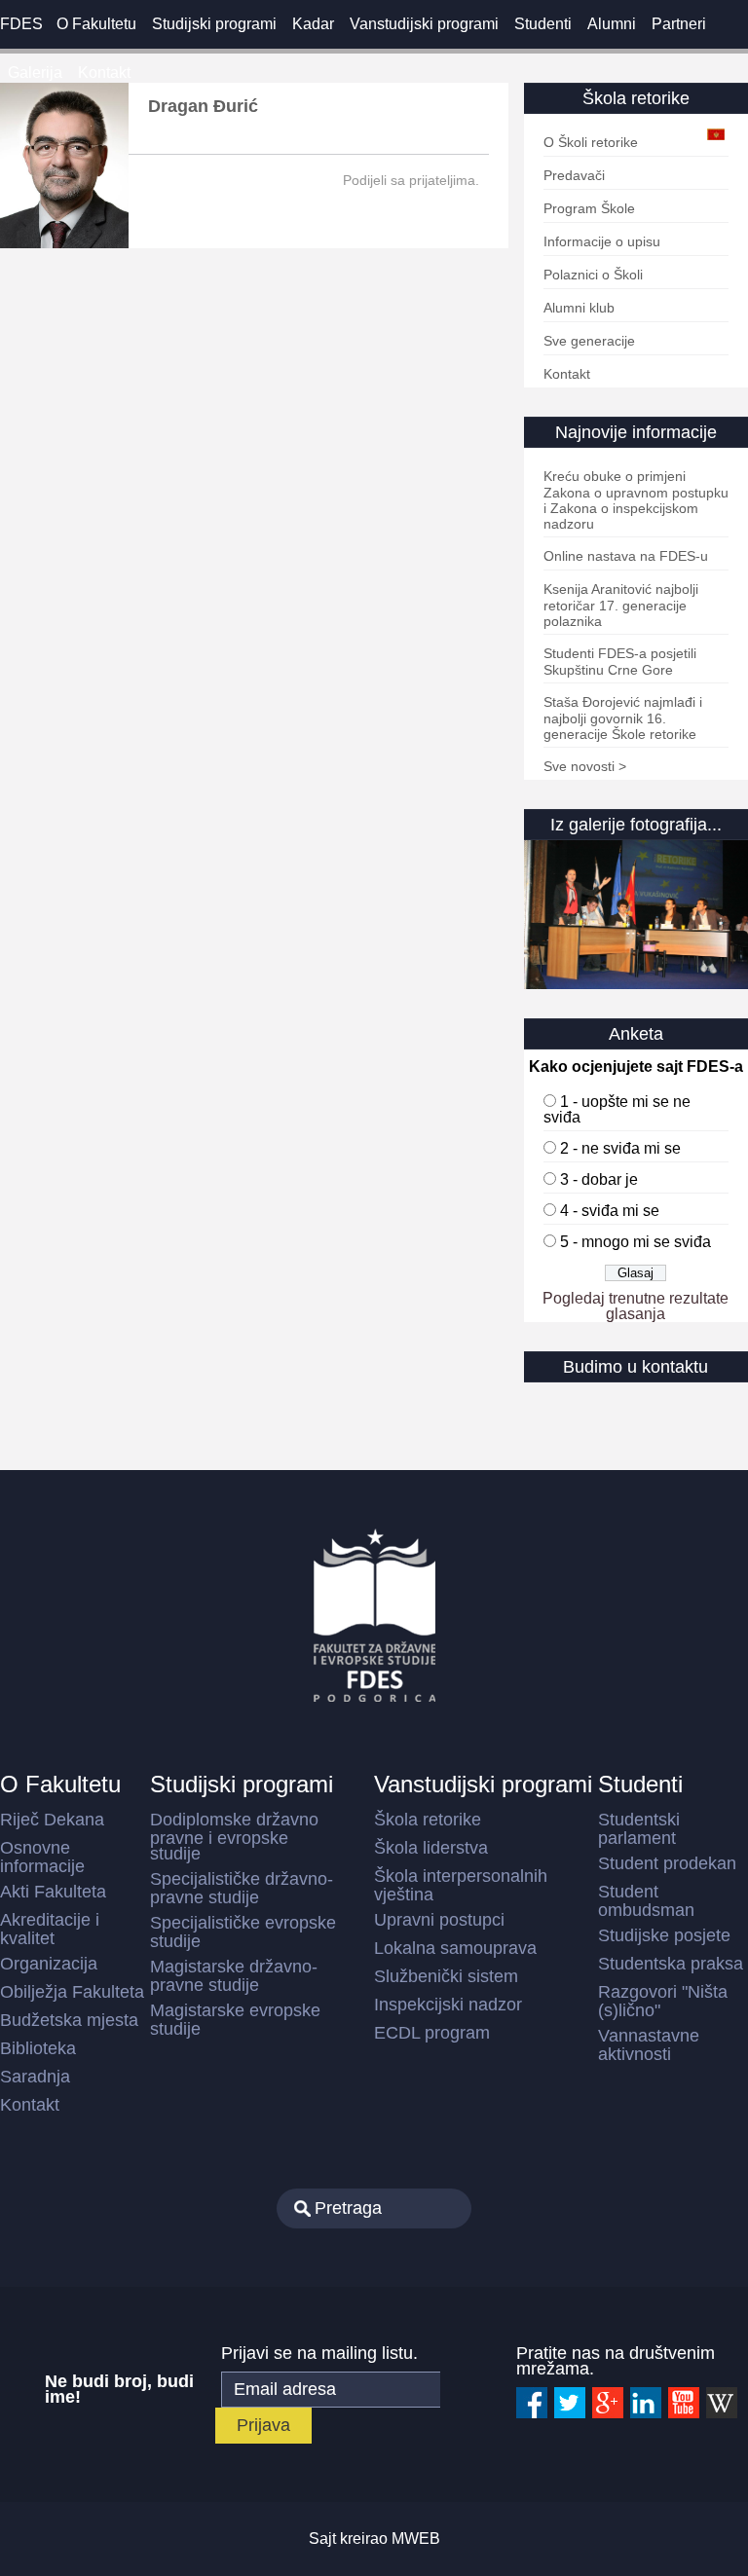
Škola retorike (428, 1820)
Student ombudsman (646, 1901)
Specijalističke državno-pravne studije (242, 1888)
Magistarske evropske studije (235, 2020)
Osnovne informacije (42, 1857)
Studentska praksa (671, 1964)
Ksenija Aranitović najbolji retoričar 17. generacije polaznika (621, 605)
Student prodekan (667, 1863)
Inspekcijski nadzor (448, 2005)
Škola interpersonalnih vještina (461, 1885)
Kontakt (104, 73)
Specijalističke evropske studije (243, 1932)
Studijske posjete (664, 1935)
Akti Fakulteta (53, 1892)
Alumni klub (579, 308)
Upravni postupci (439, 1920)
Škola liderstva (431, 1848)
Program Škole (589, 208)
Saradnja (35, 2077)
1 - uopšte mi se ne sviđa (617, 1109)
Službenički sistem (446, 1976)
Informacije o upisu (602, 241)
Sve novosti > (585, 766)
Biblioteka (38, 2048)
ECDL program (432, 2033)
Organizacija (49, 1964)
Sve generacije (589, 341)
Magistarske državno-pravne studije (234, 1976)
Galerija (35, 73)
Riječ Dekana (52, 1820)
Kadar (313, 24)
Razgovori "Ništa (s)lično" (663, 2001)
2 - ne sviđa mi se (620, 1148)
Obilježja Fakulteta (72, 1992)
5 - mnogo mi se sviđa (636, 1242)
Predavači (574, 175)
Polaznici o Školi (593, 275)
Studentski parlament (639, 1829)
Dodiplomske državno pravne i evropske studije (234, 1837)
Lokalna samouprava (455, 1948)
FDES (21, 24)
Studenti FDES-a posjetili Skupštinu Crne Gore (620, 662)
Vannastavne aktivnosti (649, 2045)
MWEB (416, 2539)
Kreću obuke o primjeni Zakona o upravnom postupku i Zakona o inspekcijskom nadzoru (636, 500)
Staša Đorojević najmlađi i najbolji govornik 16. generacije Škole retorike (623, 718)
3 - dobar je (599, 1179)
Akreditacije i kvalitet (50, 1929)
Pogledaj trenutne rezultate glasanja (636, 1306)
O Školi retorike (591, 142)
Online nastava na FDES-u (626, 556)
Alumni (612, 24)
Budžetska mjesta (69, 2020)
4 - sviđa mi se (610, 1211)
